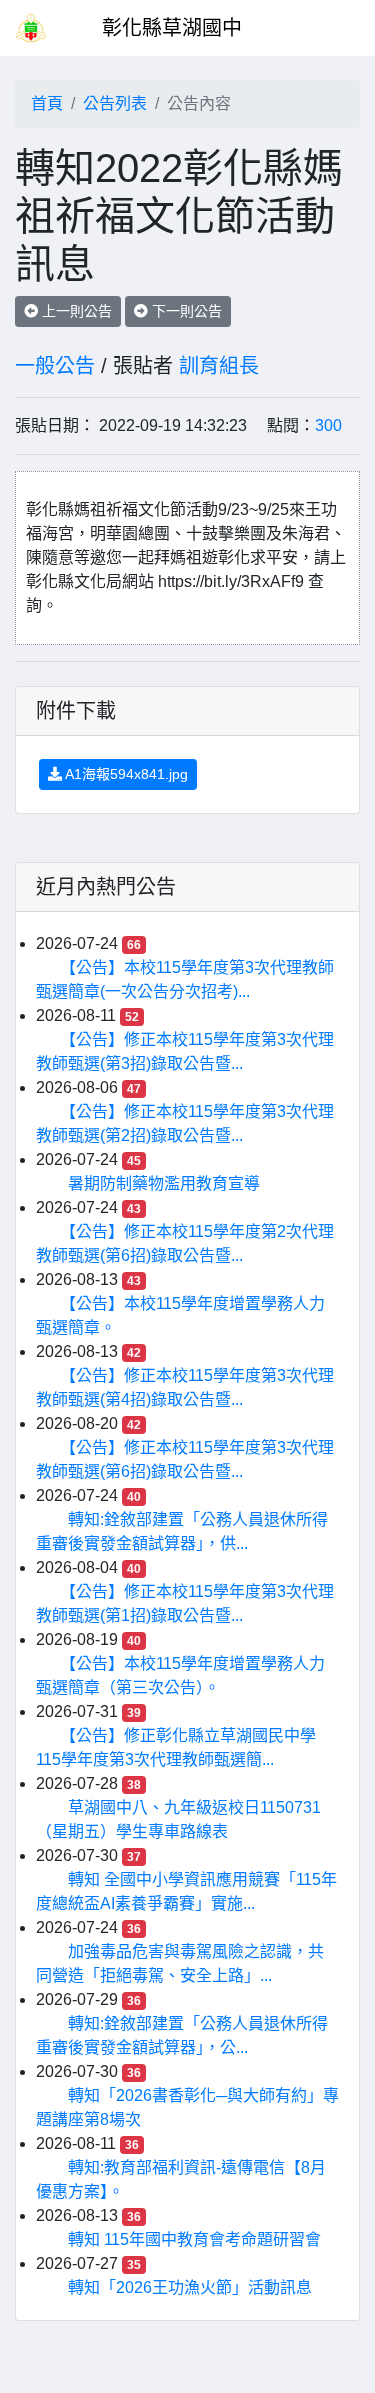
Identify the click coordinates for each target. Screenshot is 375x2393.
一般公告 (55, 366)
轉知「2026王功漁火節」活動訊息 (190, 2287)
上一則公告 (75, 311)
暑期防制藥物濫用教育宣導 (164, 1183)
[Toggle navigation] (331, 28)
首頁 (47, 103)
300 (328, 425)
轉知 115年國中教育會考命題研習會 (194, 2239)
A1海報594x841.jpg (125, 774)
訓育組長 (219, 366)
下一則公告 (185, 311)
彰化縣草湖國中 (172, 28)
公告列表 (115, 103)
